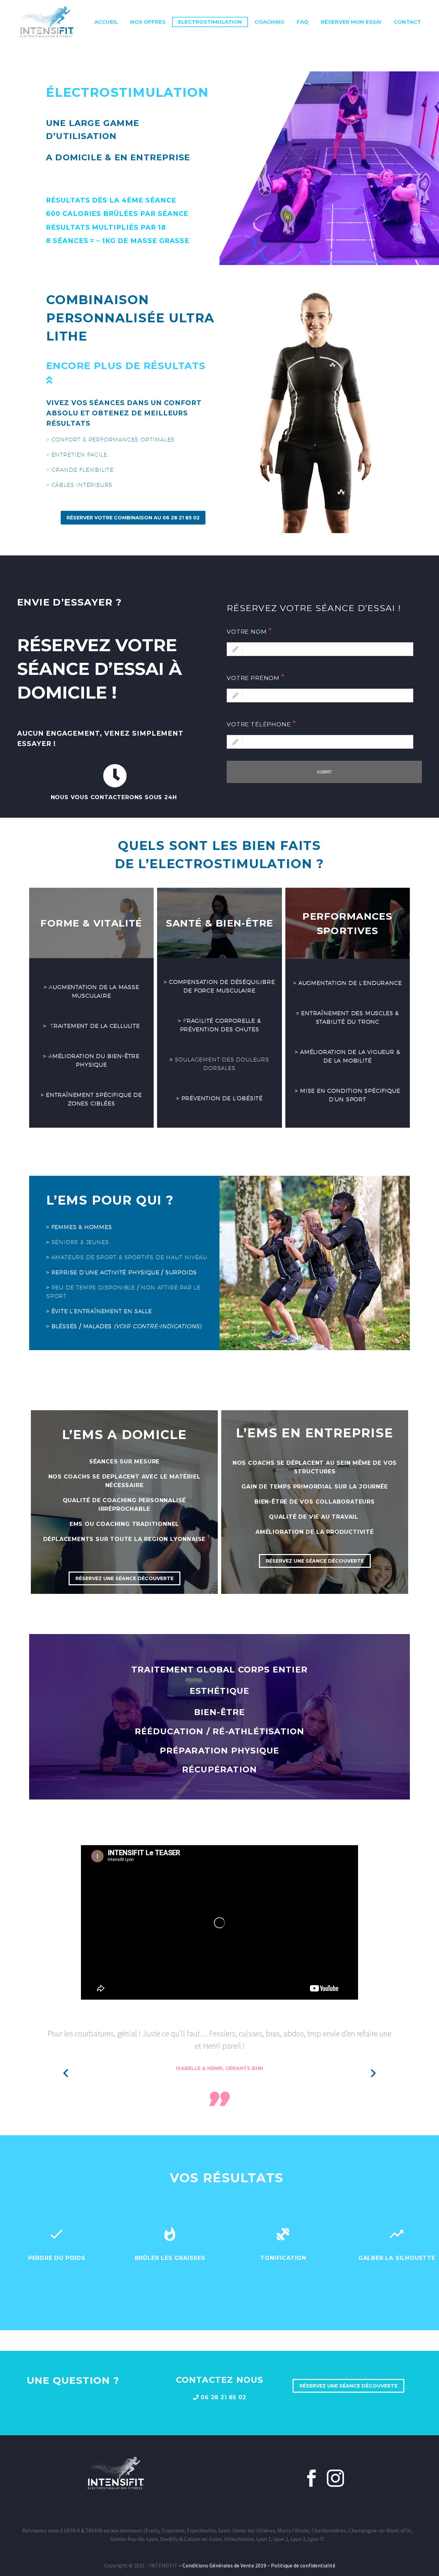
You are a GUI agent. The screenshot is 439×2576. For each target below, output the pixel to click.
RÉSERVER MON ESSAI (351, 22)
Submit (324, 772)
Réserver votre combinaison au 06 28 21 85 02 (133, 518)
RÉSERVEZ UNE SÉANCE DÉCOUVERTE (124, 1578)
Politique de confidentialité (303, 2565)
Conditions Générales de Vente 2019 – (227, 2565)
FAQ (302, 22)
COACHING (269, 22)
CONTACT (407, 22)
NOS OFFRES (148, 22)
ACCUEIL (106, 22)
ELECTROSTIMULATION (210, 22)
